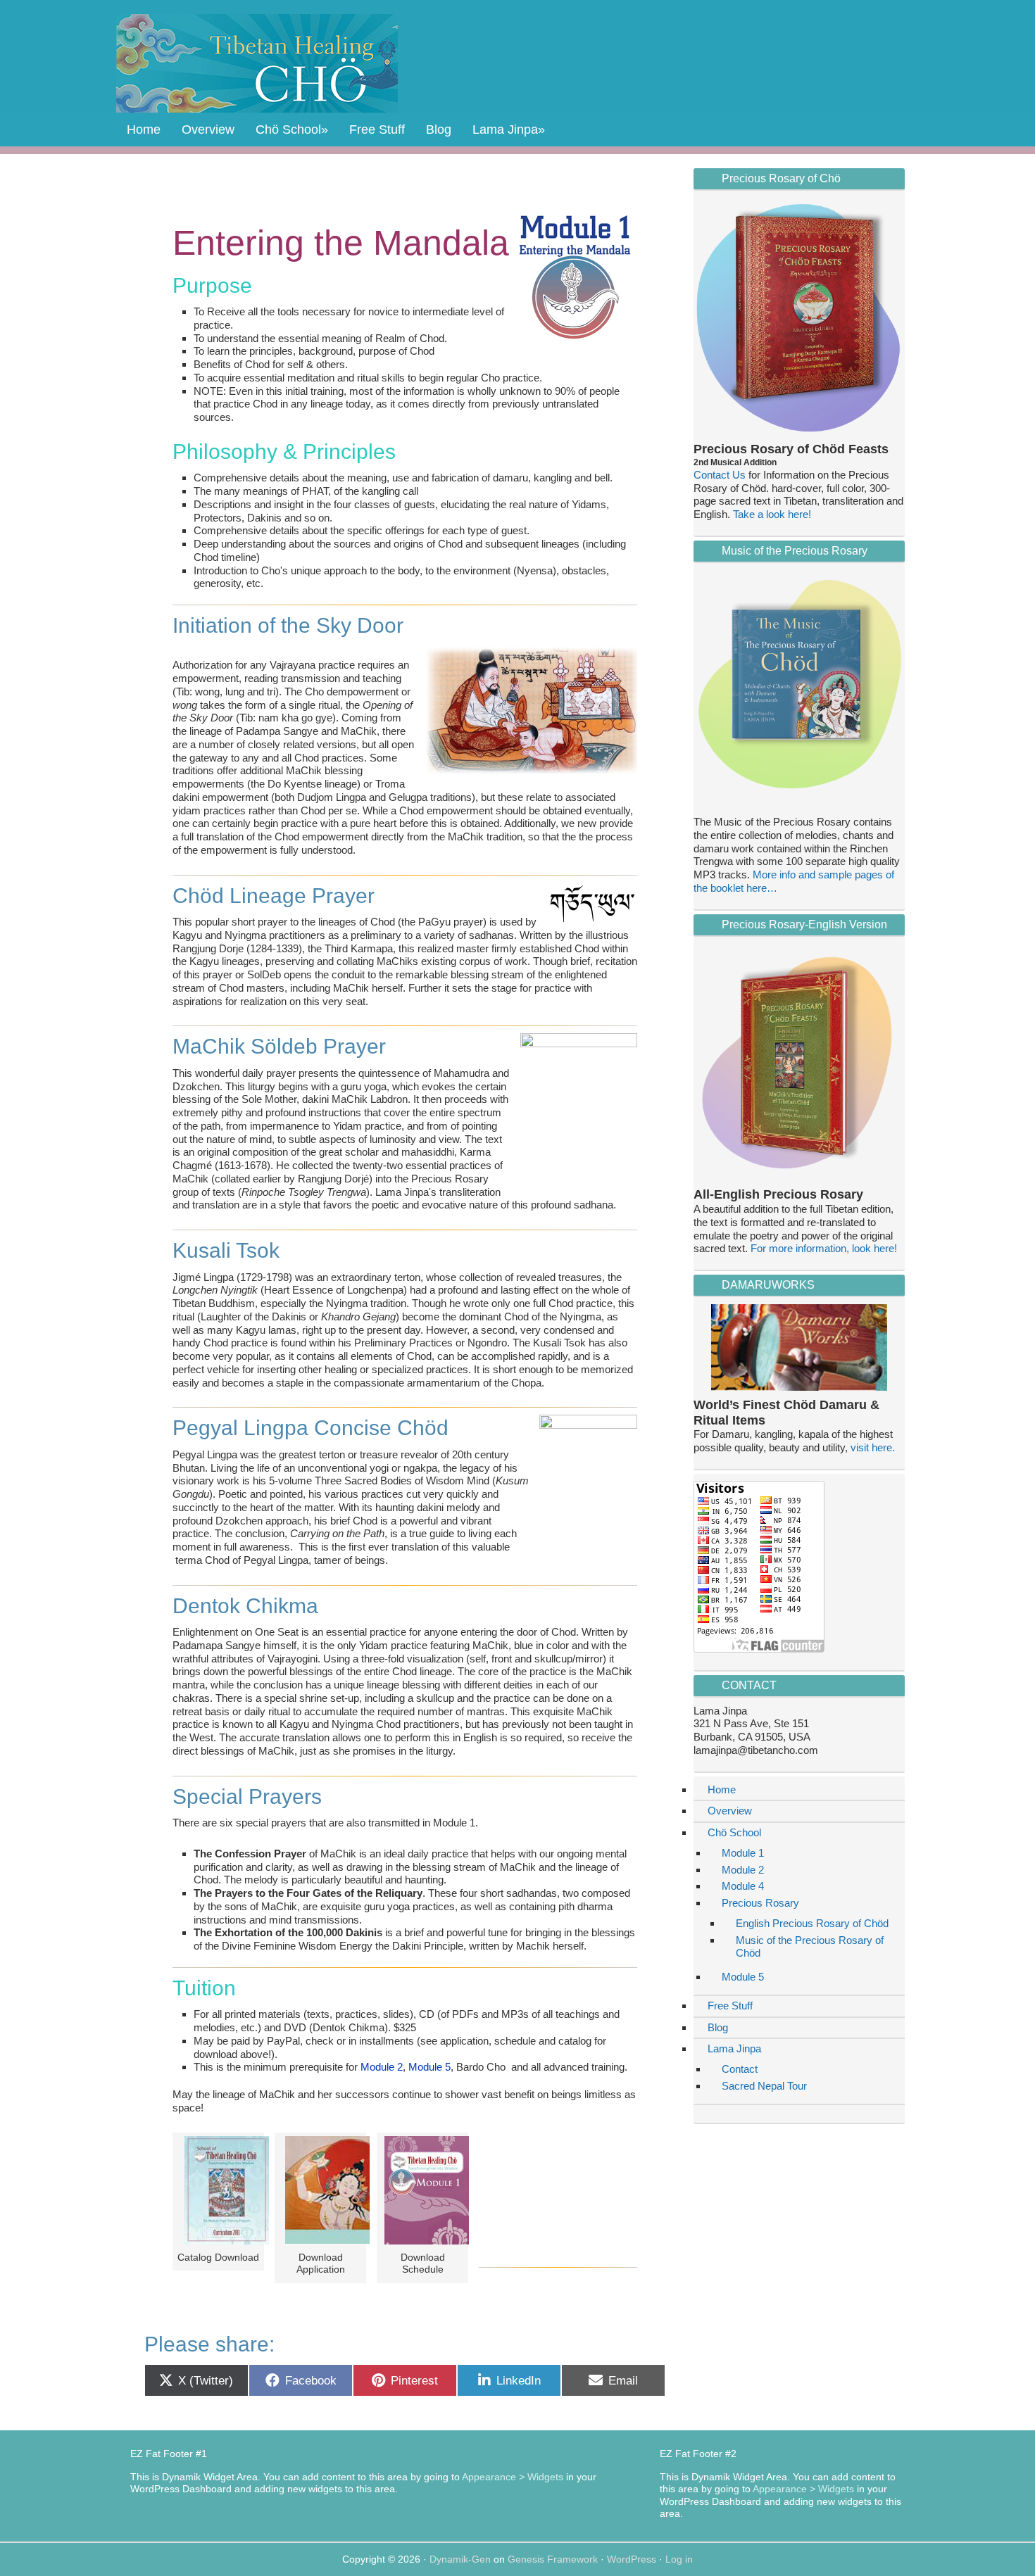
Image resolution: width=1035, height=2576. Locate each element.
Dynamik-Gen (460, 2559)
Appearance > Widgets (513, 2477)
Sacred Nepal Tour (764, 2086)
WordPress (632, 2559)
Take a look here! (772, 514)
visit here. (873, 1447)
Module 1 (743, 1853)
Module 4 (743, 1886)
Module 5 (429, 2067)
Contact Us (720, 475)
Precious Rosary (760, 1903)
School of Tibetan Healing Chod (257, 63)
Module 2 (382, 2067)
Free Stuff (730, 2006)
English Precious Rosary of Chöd (812, 1923)
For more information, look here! (824, 1248)
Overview (730, 1811)
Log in (679, 2559)
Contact (740, 2069)
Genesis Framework (553, 2559)
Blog (718, 2027)
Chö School (734, 1832)
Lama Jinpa (734, 2048)
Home (722, 1789)
